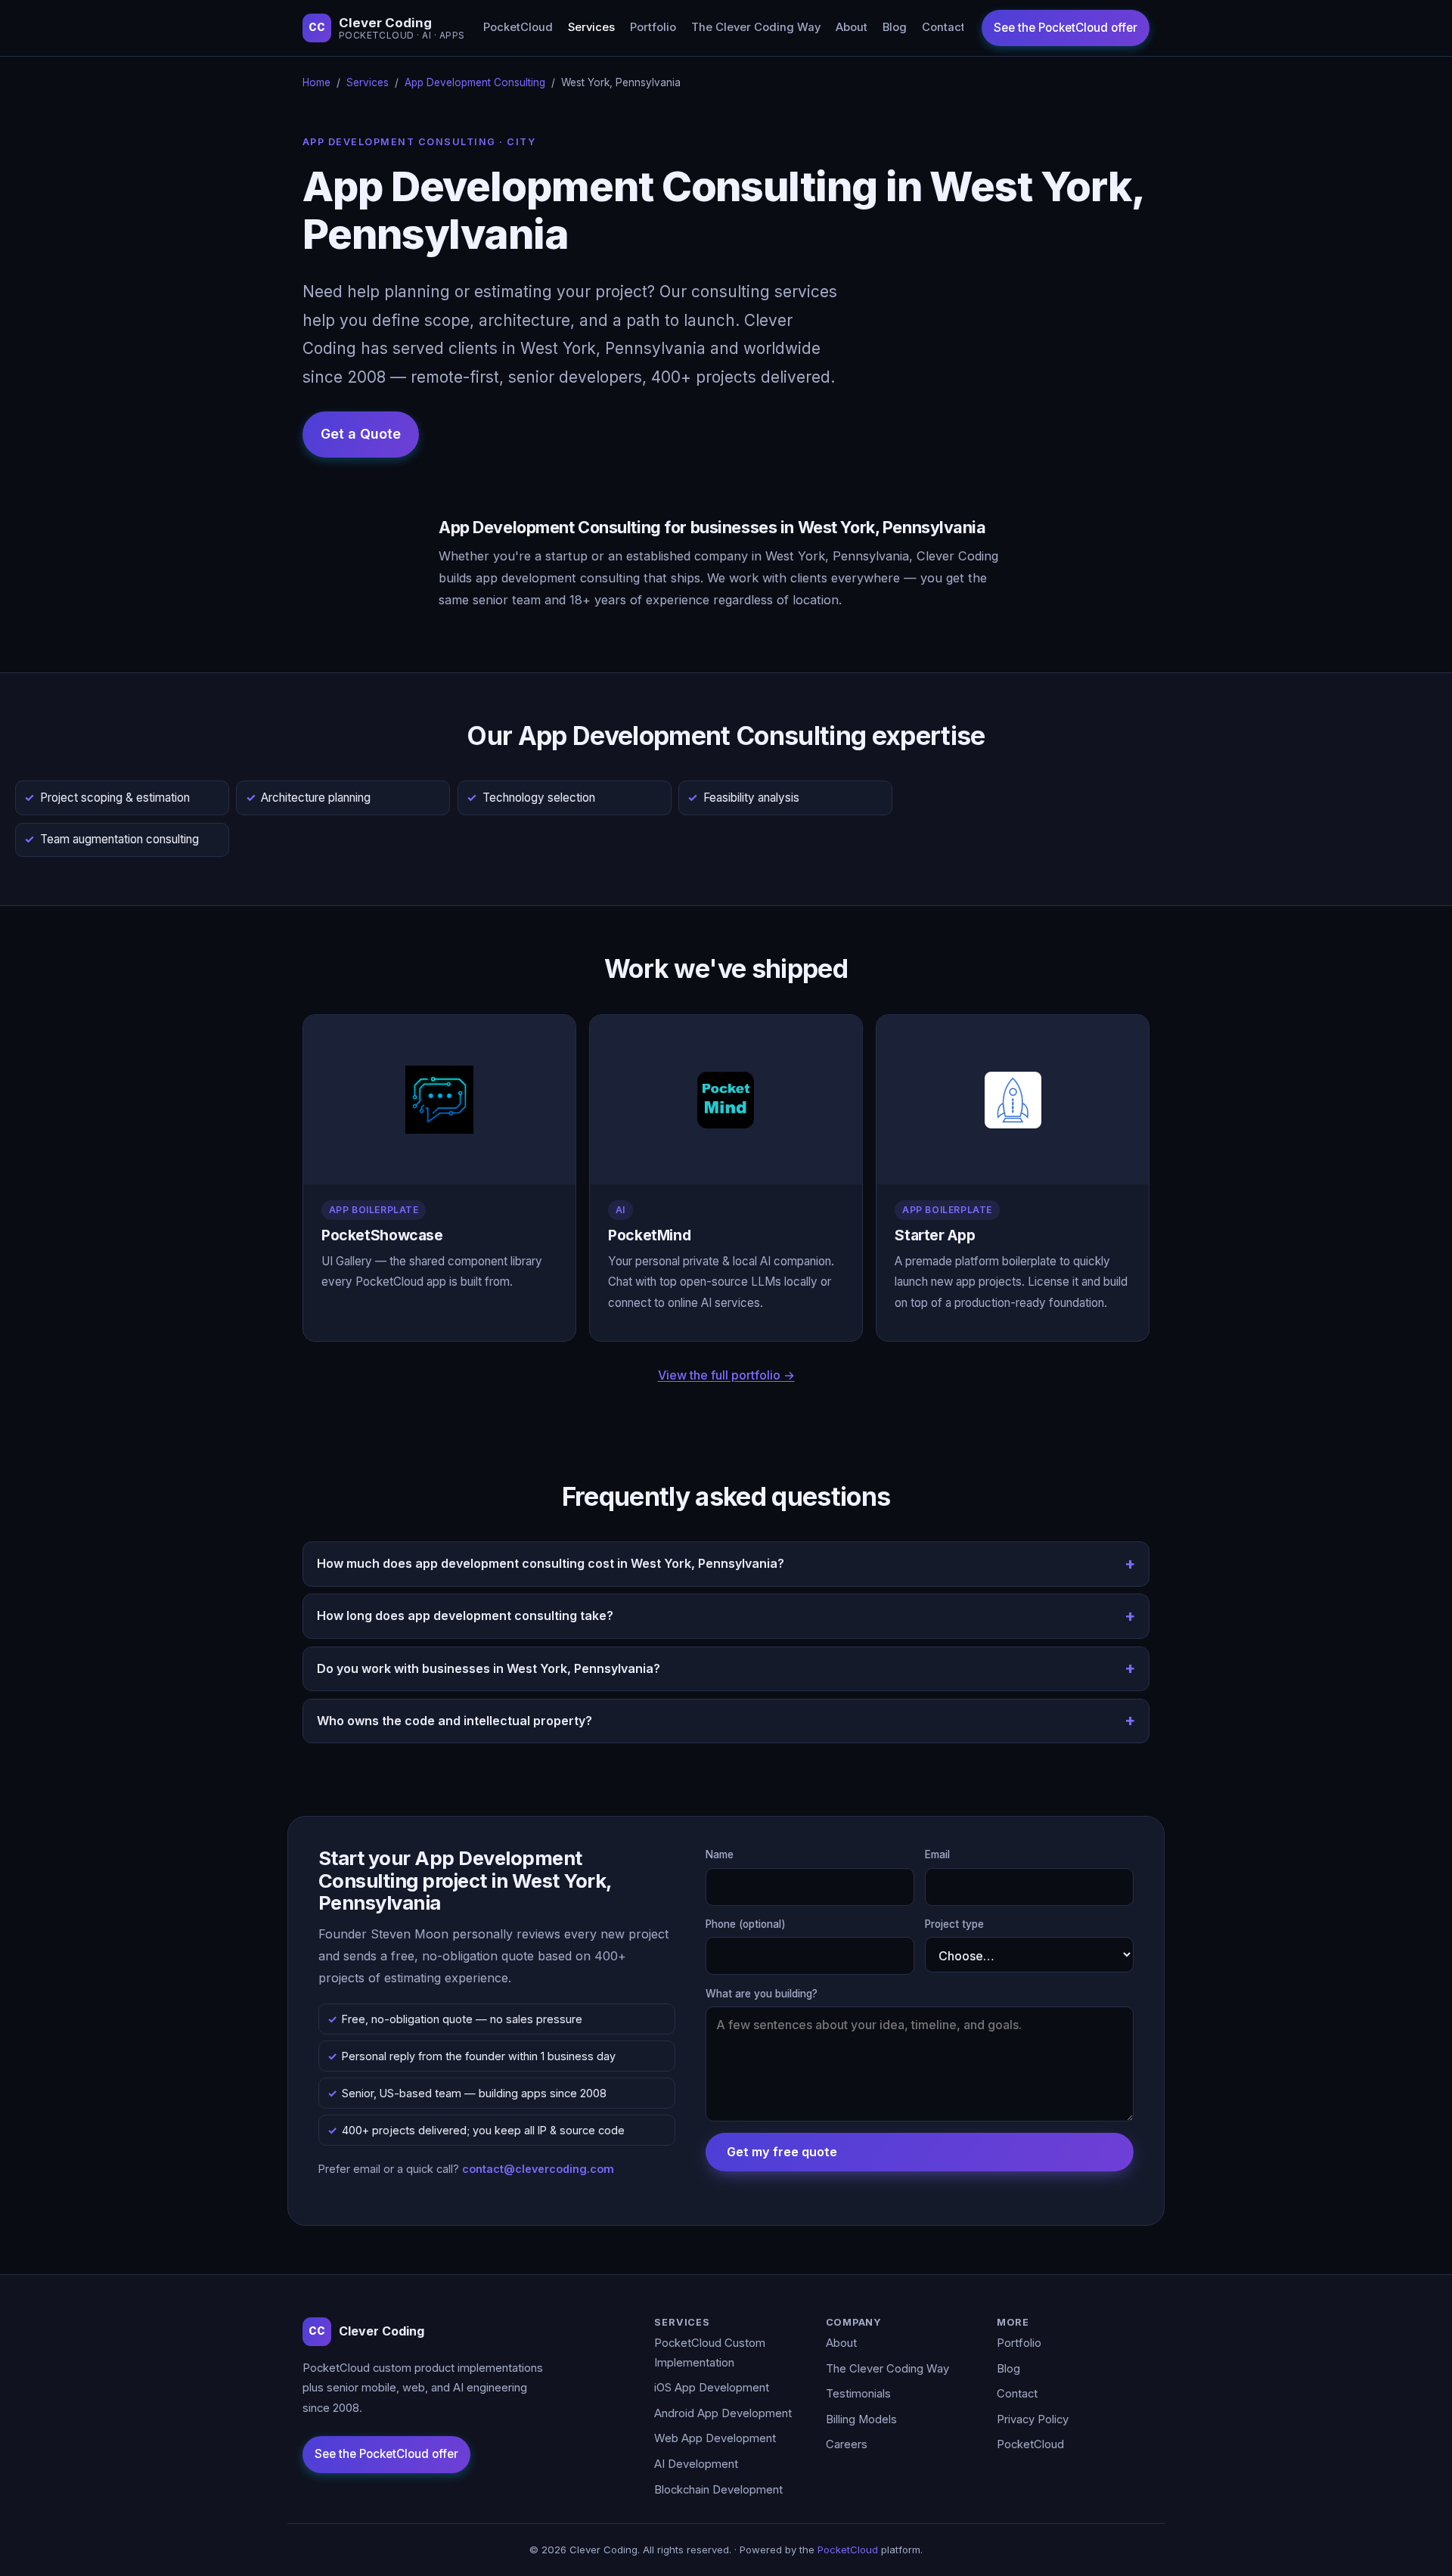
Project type (954, 1924)
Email (937, 1854)
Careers (847, 2444)
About (852, 27)
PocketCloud (518, 27)
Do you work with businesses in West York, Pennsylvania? (489, 1668)
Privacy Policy (1033, 2419)
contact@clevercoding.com (538, 2169)
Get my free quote (782, 2152)
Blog (895, 27)
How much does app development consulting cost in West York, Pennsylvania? (551, 1563)
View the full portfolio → (726, 1375)
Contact (943, 27)
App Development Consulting (475, 82)
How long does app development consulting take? (465, 1615)
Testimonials (858, 2394)
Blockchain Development (718, 2490)
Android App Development (723, 2413)
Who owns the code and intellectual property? (455, 1721)
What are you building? (762, 1994)
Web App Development (715, 2438)
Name (720, 1854)
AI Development (696, 2464)
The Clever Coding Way (756, 27)
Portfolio (653, 27)
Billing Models (861, 2419)
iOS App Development (712, 2388)
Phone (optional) (746, 1924)
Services (591, 27)
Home (316, 82)
